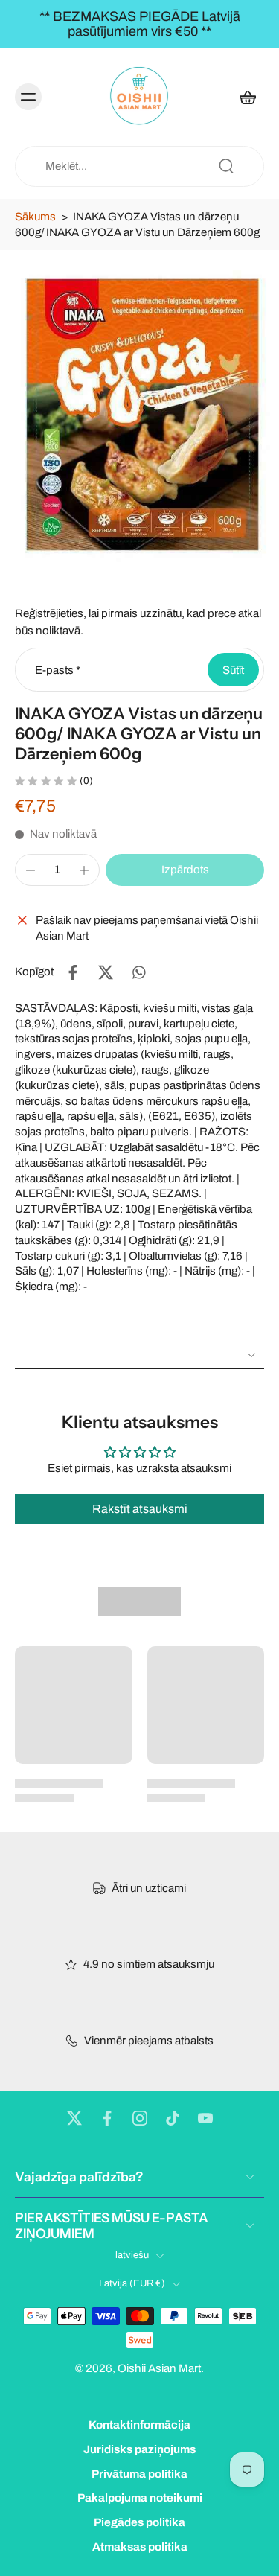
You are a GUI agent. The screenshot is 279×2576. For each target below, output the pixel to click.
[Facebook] (107, 2118)
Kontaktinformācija (139, 2425)
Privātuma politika (139, 2474)
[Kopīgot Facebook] (73, 972)
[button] (185, 870)
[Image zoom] (139, 416)
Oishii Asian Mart (159, 2368)
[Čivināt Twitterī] (106, 972)
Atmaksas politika (140, 2547)
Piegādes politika (139, 2522)
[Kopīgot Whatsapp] (138, 972)
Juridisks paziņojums (139, 2449)
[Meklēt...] (226, 166)
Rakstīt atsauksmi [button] (140, 1509)
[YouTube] (205, 2118)
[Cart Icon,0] (248, 97)
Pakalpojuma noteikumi (140, 2499)
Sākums (35, 217)
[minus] (31, 870)
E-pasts (58, 669)
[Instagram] (140, 2118)
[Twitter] (74, 2118)
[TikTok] (173, 2118)
